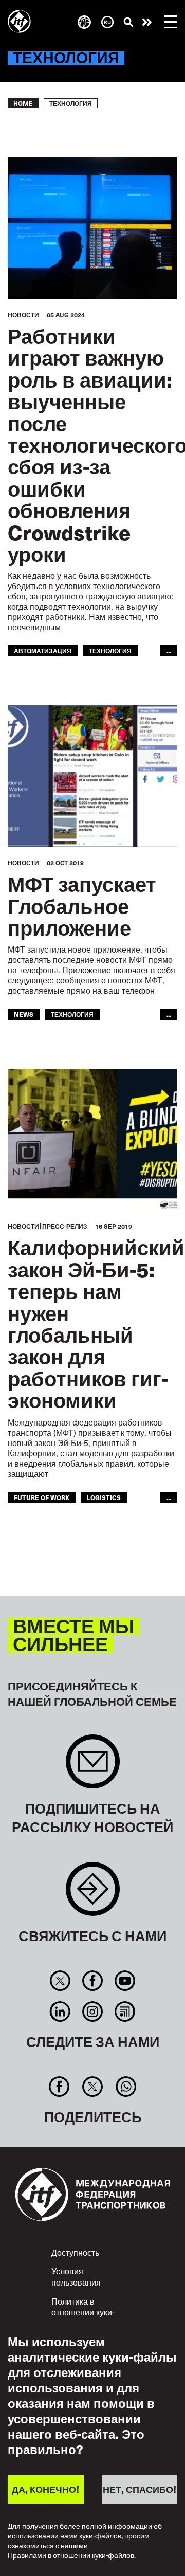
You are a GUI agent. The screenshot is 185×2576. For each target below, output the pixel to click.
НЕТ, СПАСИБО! (140, 2489)
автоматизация (43, 651)
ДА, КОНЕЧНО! (45, 2489)
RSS (125, 2012)
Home (23, 103)
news (24, 1014)
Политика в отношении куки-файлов (83, 2312)
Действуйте (147, 22)
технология (110, 651)
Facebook (92, 1981)
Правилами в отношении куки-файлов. (72, 2556)
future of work (42, 1497)
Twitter (60, 1981)
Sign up (93, 1767)
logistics (104, 1497)
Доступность (75, 2252)
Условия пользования (76, 2276)
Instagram (92, 2012)
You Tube (125, 1981)
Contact (93, 1894)
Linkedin (60, 2012)
